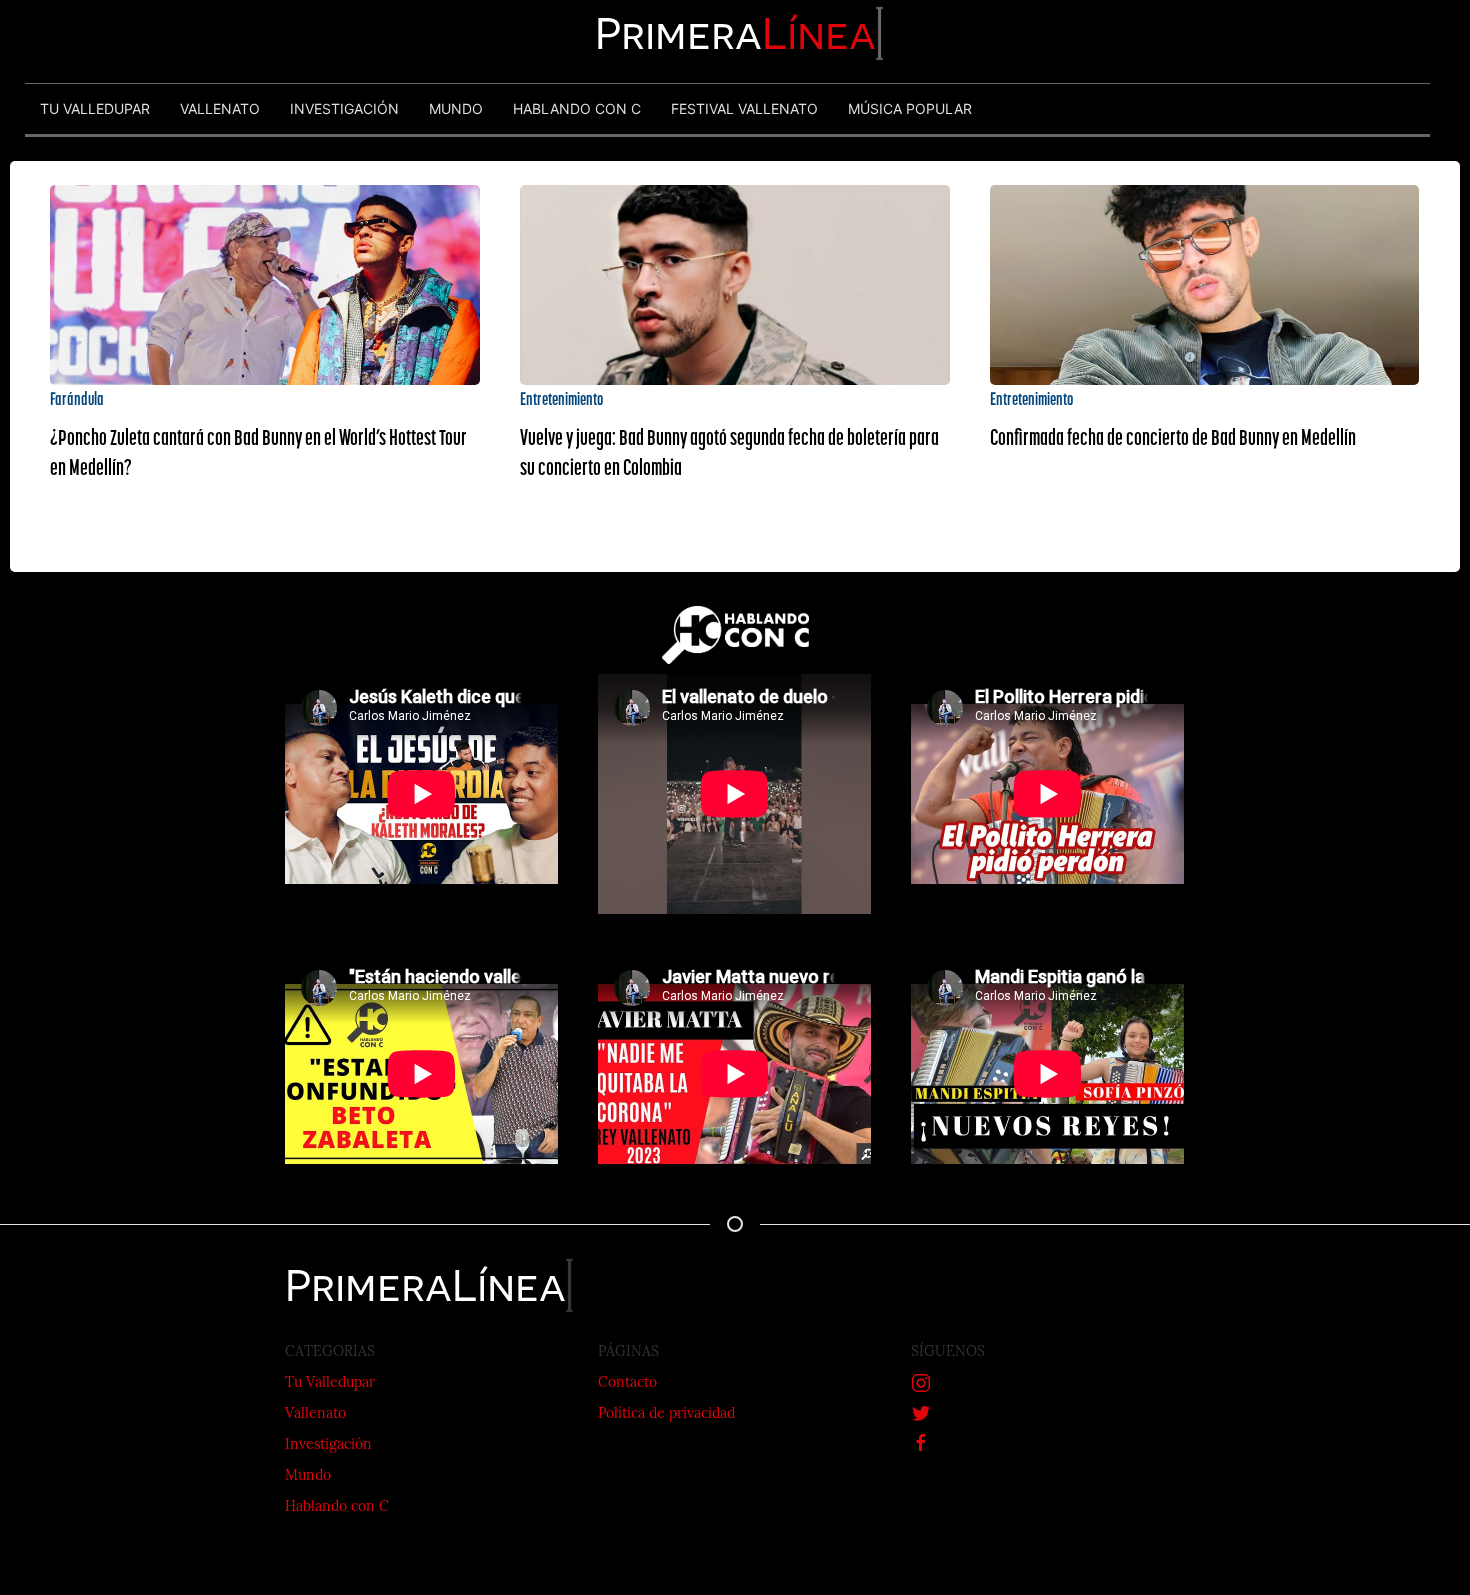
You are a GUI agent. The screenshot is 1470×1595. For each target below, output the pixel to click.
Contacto (627, 1383)
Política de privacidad (666, 1414)
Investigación (328, 1445)
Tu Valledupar (330, 1383)
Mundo (308, 1476)
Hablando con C (337, 1507)
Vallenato (315, 1414)
